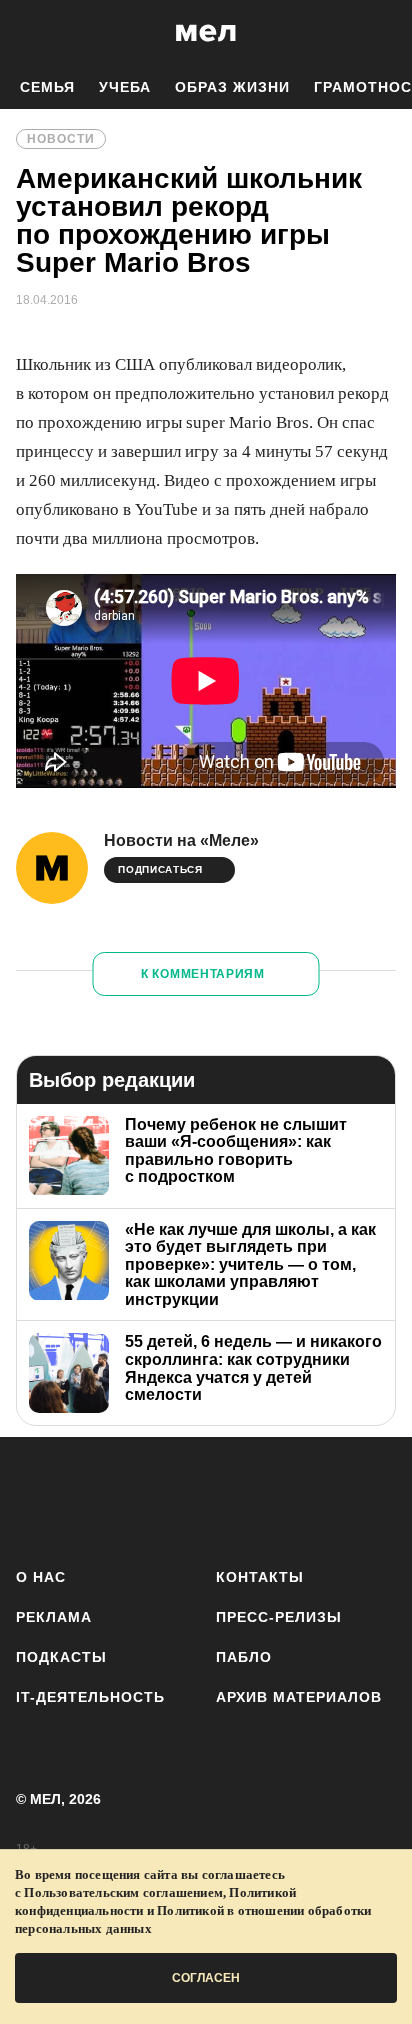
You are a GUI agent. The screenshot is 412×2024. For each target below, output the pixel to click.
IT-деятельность (90, 1697)
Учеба (125, 87)
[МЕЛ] (206, 32)
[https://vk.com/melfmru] (149, 1498)
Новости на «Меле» (181, 840)
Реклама (54, 1617)
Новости (61, 139)
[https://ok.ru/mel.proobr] (318, 1498)
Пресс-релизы (279, 1617)
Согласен (206, 1978)
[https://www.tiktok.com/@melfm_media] (206, 1498)
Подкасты (61, 1657)
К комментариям (203, 974)
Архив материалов (299, 1697)
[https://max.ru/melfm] (374, 1498)
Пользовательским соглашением (123, 1892)
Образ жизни (232, 87)
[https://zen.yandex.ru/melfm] (93, 1498)
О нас (41, 1577)
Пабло (244, 1657)
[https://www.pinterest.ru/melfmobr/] (262, 1498)
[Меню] (382, 33)
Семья (47, 87)
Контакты (260, 1577)
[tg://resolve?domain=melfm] (37, 1498)
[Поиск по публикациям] (30, 33)
